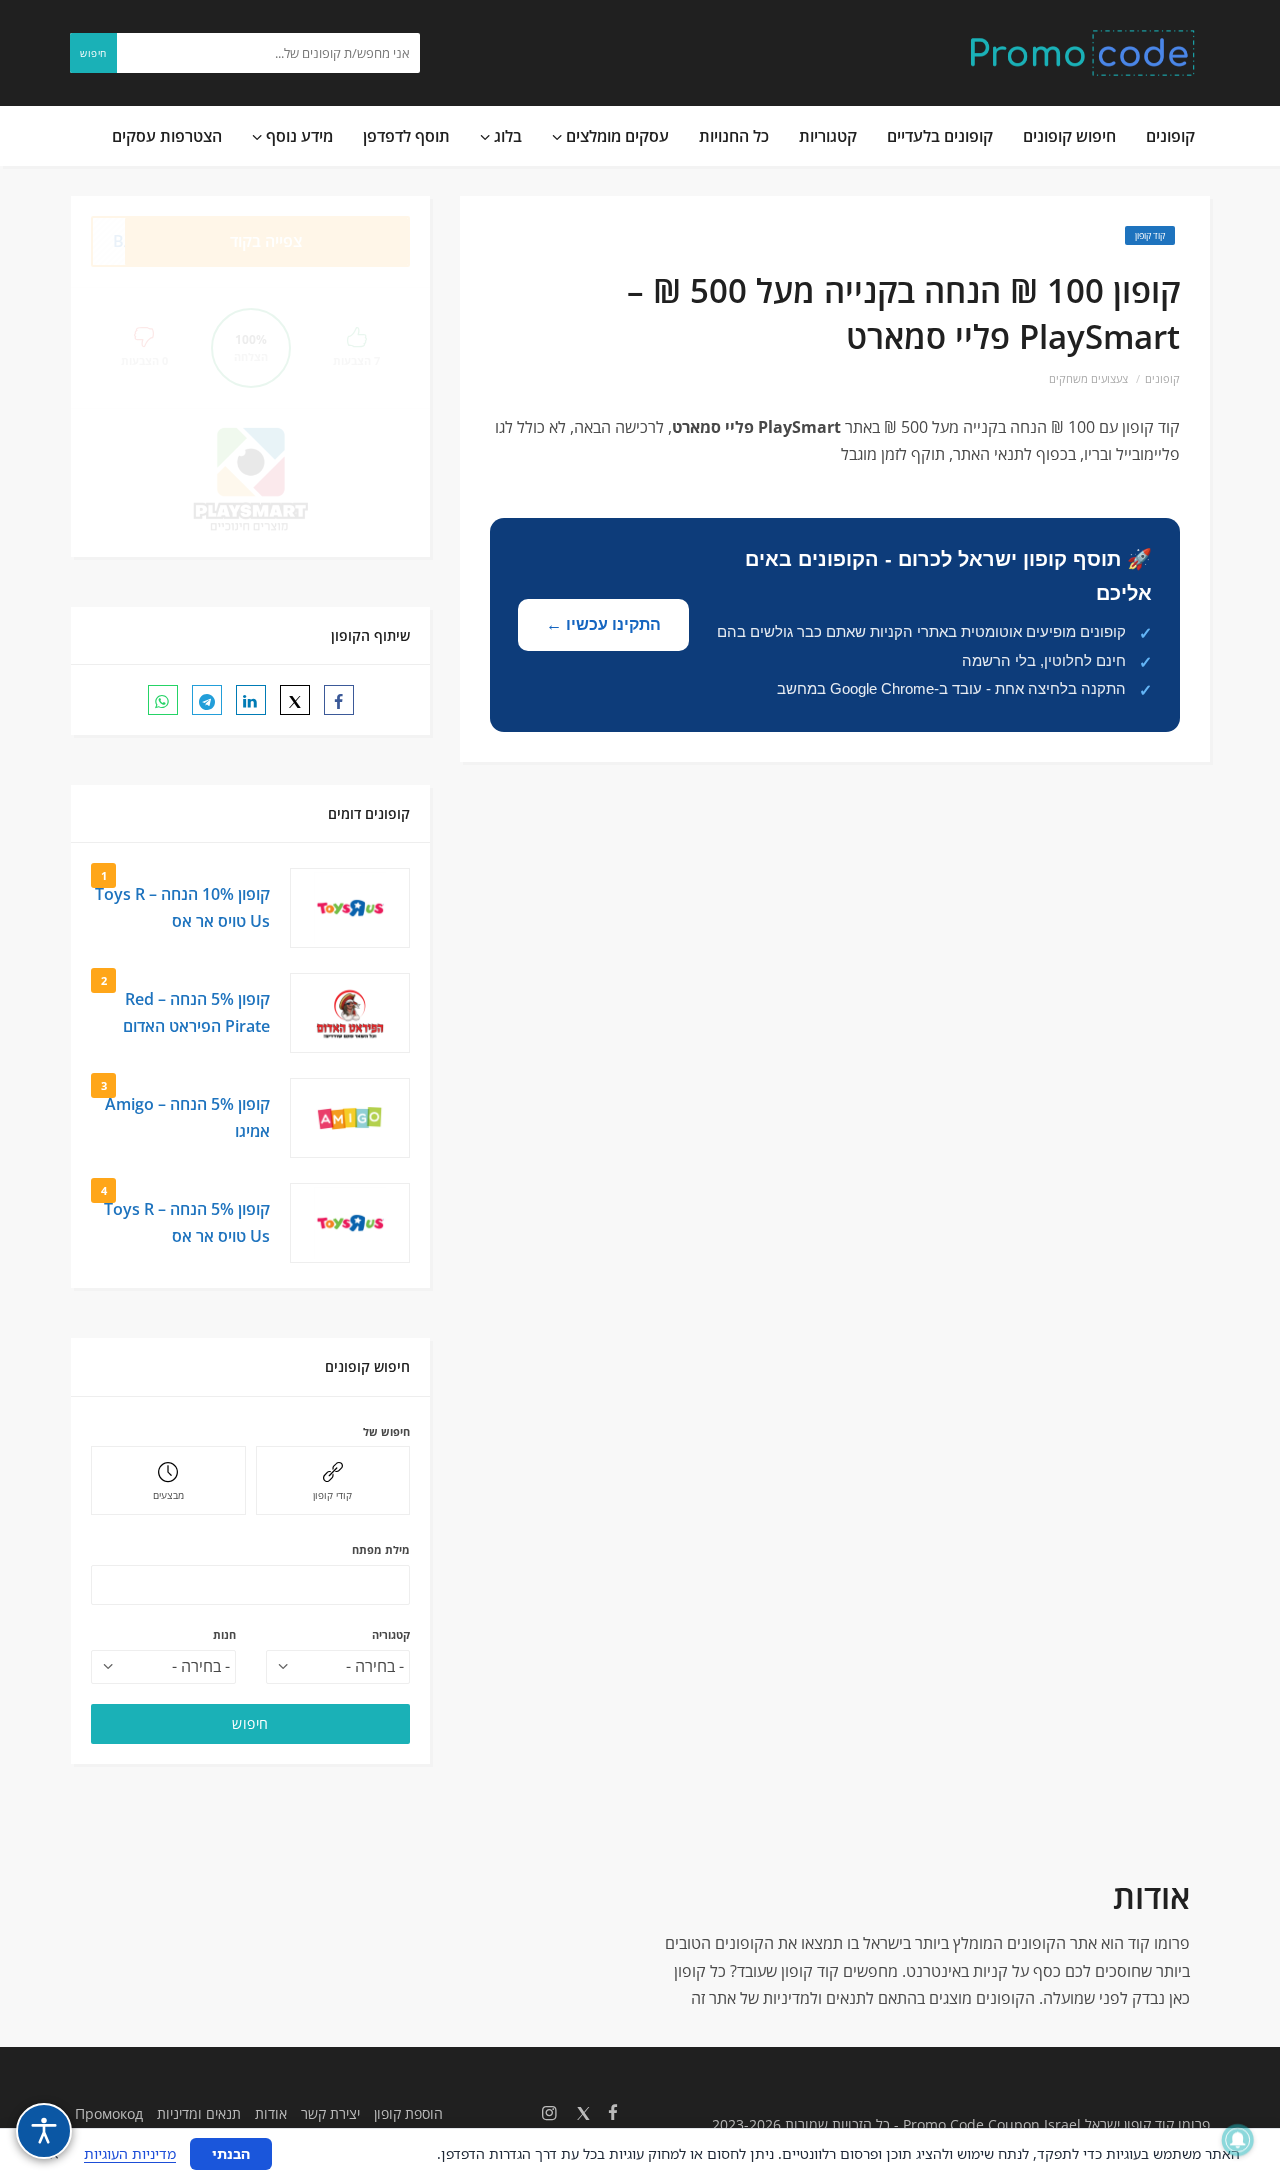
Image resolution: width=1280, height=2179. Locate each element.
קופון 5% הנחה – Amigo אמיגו (187, 1117)
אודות (271, 2113)
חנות (224, 1634)
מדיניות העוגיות (130, 2153)
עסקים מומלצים (615, 136)
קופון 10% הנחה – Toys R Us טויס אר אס (182, 907)
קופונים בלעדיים (940, 136)
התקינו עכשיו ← (603, 624)
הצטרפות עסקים (167, 136)
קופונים (1170, 136)
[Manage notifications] (1238, 2140)
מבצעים (168, 1495)
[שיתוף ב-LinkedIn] (251, 700)
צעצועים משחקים (1088, 378)
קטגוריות (828, 136)
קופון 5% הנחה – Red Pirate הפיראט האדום (196, 1012)
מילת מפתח (381, 1549)
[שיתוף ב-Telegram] (207, 700)
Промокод (109, 2113)
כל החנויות (734, 136)
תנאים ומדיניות (199, 2113)
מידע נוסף (297, 136)
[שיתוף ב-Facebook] (339, 700)
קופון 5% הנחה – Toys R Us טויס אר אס (187, 1222)
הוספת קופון (408, 2113)
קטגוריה (391, 1634)
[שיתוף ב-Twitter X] (295, 700)
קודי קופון (332, 1495)
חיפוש (93, 53)
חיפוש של (386, 1431)
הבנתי (231, 2153)
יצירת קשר (330, 2113)
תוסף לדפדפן (406, 136)
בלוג (506, 136)
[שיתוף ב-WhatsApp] (163, 700)
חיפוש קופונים (1069, 136)
